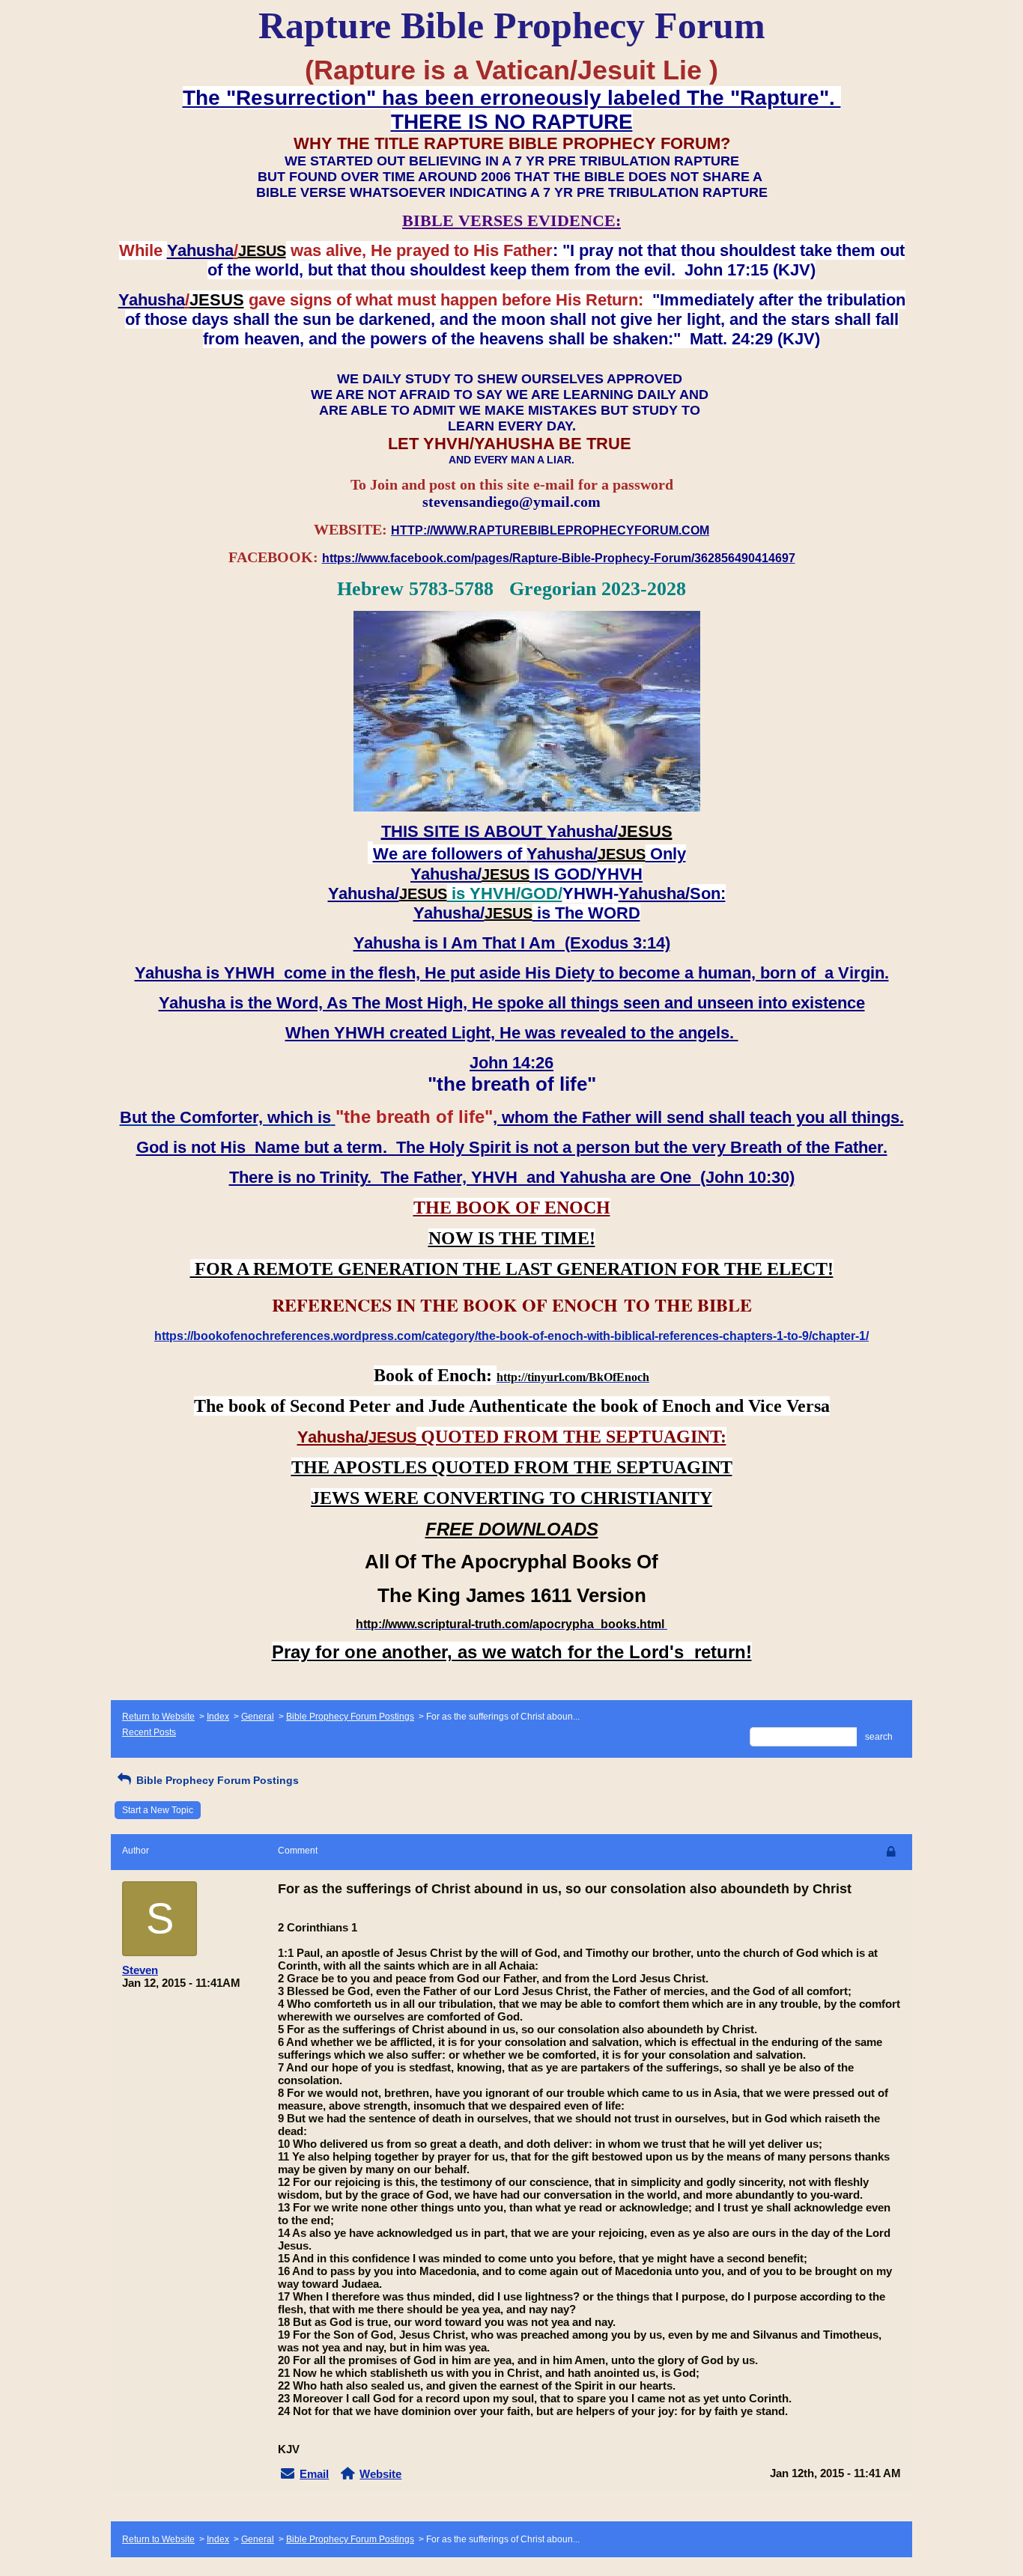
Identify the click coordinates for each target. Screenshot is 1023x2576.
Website (380, 2474)
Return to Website (158, 1717)
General (258, 1717)
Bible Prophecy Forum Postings (350, 1717)
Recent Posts (149, 1732)
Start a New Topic (158, 1810)
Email (314, 2474)
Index (218, 1717)
